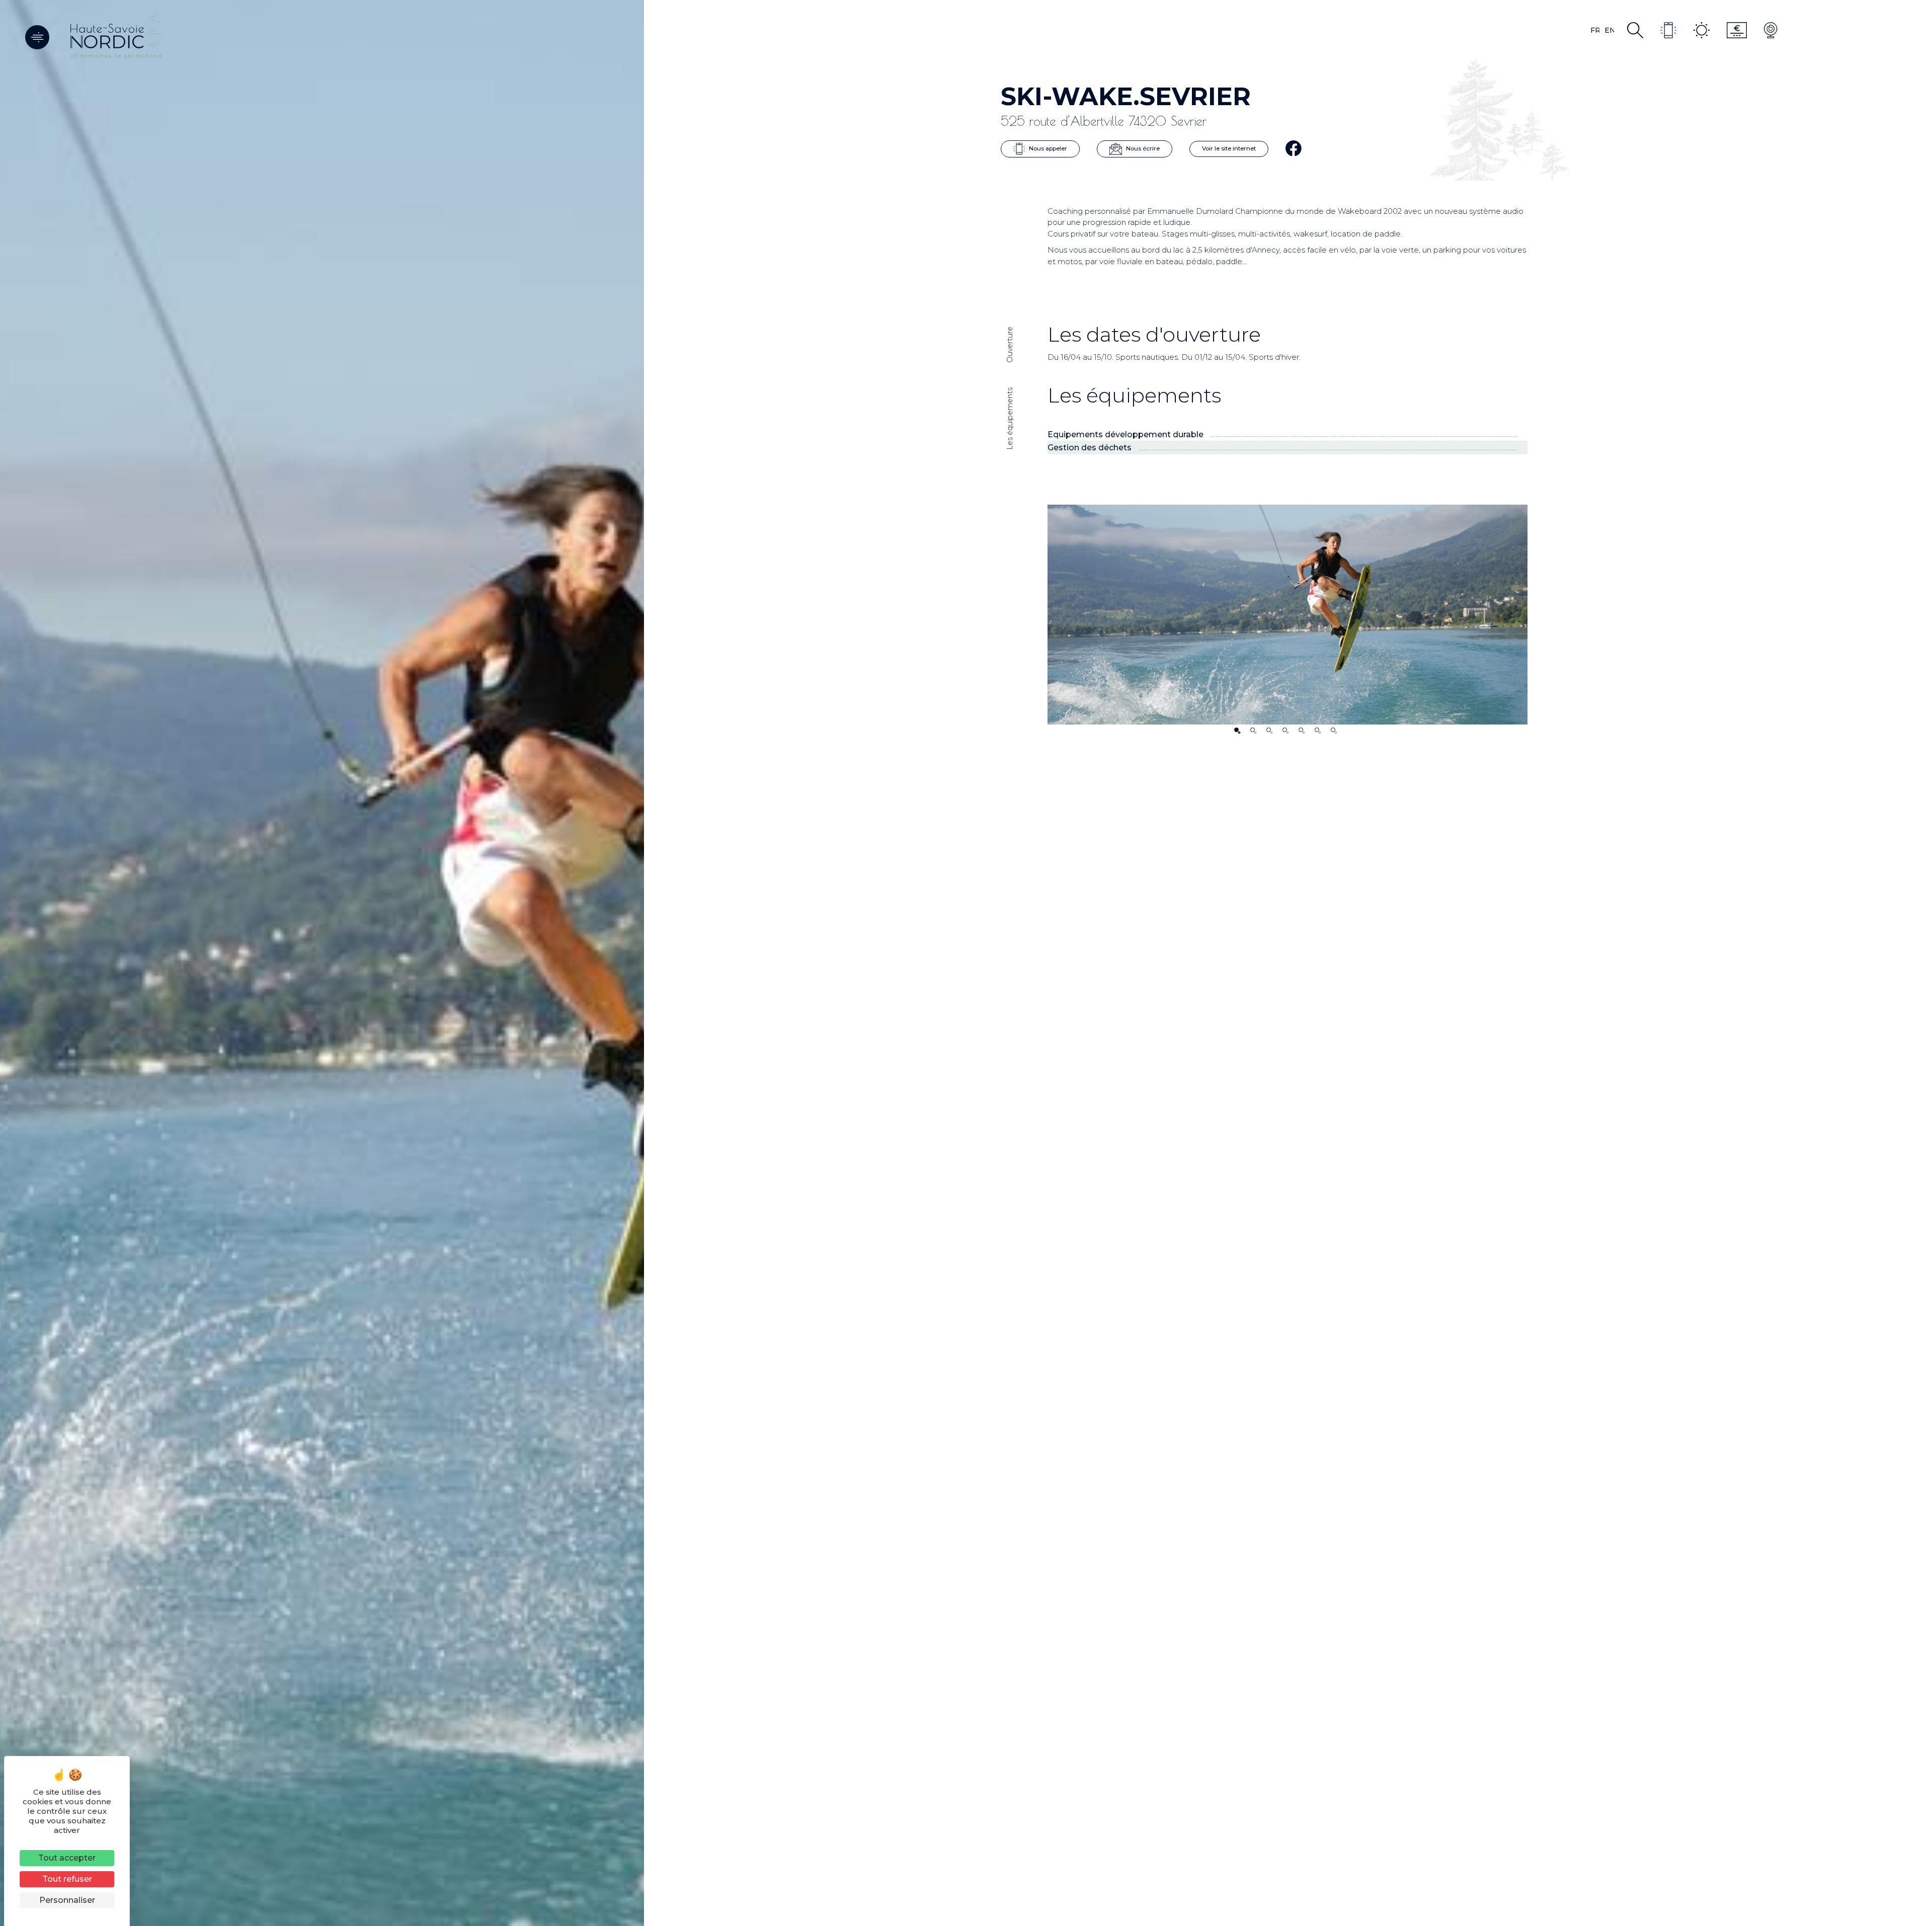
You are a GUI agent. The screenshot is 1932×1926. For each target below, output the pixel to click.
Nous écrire (1142, 148)
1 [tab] (1236, 730)
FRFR (1595, 30)
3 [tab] (1269, 730)
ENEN (1609, 30)
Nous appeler (1047, 148)
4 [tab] (1285, 730)
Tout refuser (67, 1879)
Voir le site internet (1229, 148)
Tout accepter (67, 1858)
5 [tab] (1301, 730)
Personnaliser (67, 1900)
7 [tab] (1333, 730)
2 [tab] (1253, 730)
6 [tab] (1317, 730)
